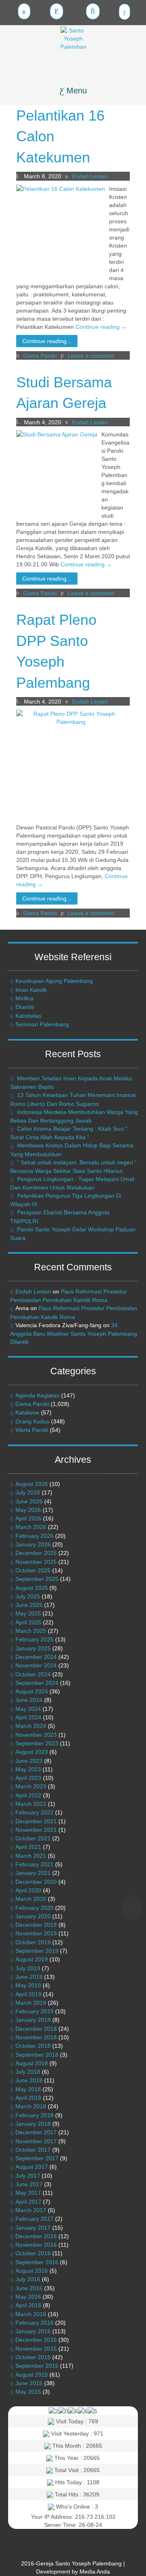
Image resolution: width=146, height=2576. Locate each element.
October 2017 (33, 2150)
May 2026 (28, 1510)
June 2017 (29, 2184)
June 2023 (29, 1761)
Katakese (27, 1412)
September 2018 (37, 2055)
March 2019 (31, 2003)
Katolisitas (28, 1016)
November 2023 (36, 1735)
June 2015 (29, 2383)
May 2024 (28, 1709)
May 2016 (28, 2297)
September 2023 (37, 1743)
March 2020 (31, 1899)
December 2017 (36, 2132)
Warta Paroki (32, 1430)
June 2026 (29, 1501)
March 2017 (31, 2210)
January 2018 (33, 2124)
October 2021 (33, 1838)
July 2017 (28, 2176)
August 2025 (32, 1588)
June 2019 (29, 1977)
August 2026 (32, 1484)
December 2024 (36, 1657)
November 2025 (36, 1562)
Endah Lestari (33, 1291)
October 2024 (33, 1674)
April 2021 (28, 1847)
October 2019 (33, 1942)
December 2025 (36, 1553)
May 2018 (28, 2089)
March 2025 (31, 1631)
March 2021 (31, 1856)
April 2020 (28, 1890)
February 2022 (34, 1812)
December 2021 (36, 1821)
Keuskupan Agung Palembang (54, 981)
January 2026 (33, 1544)
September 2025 (37, 1579)
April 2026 (28, 1518)
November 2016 (36, 2245)
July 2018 (28, 2072)
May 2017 (28, 2193)
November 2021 (36, 1830)
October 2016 (33, 2253)
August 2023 (32, 1752)
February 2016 (34, 2323)
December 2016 (36, 2236)
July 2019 (28, 1968)
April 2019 (28, 1994)
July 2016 (28, 2279)
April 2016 (28, 2305)
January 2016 (33, 2331)
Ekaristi (25, 1007)
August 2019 (32, 1959)
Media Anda (95, 2572)
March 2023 (31, 1786)
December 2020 (36, 1882)
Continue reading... (47, 341)
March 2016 (31, 2314)
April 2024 (28, 1717)
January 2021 (33, 1873)
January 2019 (33, 2020)
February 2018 (34, 2115)
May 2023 (28, 1769)
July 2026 (28, 1492)
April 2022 (28, 1795)
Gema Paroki (40, 356)
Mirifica (25, 998)
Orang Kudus (32, 1421)
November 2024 (36, 1665)
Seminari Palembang (42, 1024)
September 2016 (37, 2262)
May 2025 (28, 1613)
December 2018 (36, 2029)
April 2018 (28, 2098)
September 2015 (37, 2366)
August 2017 (32, 2167)
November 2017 (36, 2141)
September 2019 (37, 1951)
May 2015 (28, 2392)
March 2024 (31, 1726)
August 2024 (32, 1691)
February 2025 (34, 1639)
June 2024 (29, 1700)
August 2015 (32, 2375)
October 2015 (33, 2357)
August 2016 (32, 2271)
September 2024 (37, 1683)
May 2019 (28, 1985)
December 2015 (36, 2340)
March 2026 (31, 1527)
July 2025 (28, 1596)
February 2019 (34, 2011)
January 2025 (33, 1648)
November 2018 (36, 2037)
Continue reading (101, 327)
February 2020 (34, 1908)
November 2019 (36, 1933)
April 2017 (28, 2202)
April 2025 (28, 1622)
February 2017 (34, 2219)
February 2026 (34, 1536)
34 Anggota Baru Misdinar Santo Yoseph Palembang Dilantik (74, 1333)
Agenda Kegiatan (38, 1395)
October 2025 (33, 1570)
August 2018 (32, 2063)
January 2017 (33, 2228)
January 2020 (33, 1916)
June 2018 (29, 2080)
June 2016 (29, 2288)
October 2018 (33, 2046)
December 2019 (36, 1925)
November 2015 (36, 2349)
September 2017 (37, 2158)
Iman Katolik (31, 990)
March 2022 (31, 1804)
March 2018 (31, 2106)
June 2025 (29, 1605)
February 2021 (34, 1864)
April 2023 (28, 1778)
